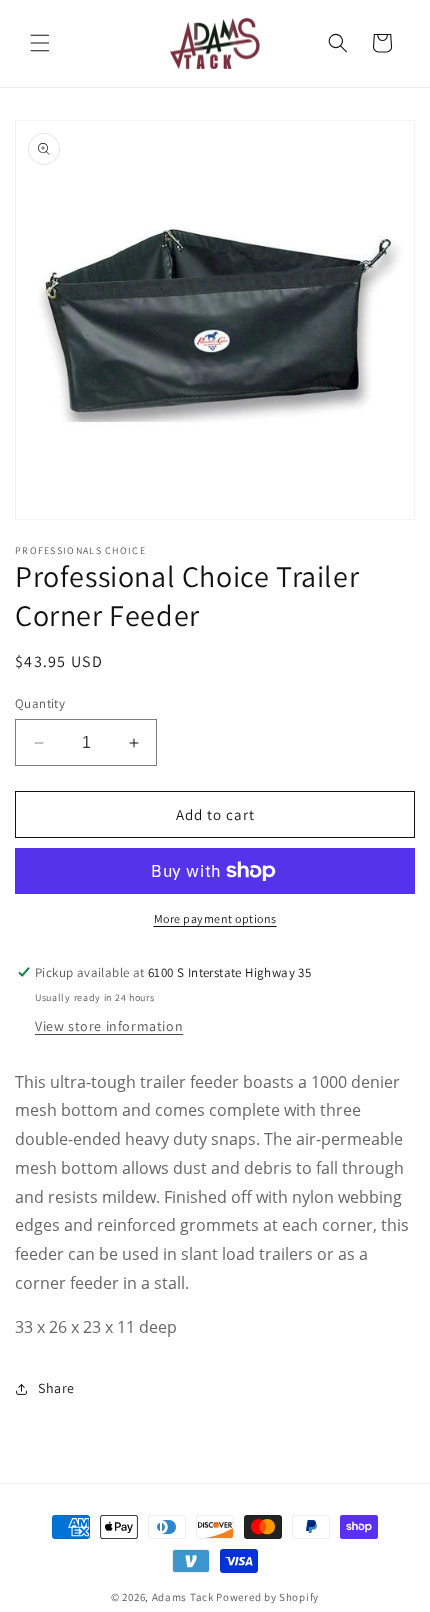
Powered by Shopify (267, 1597)
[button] (40, 43)
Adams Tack (183, 1597)
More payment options (215, 918)
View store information (109, 1026)
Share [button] (56, 1388)
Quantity (40, 703)
